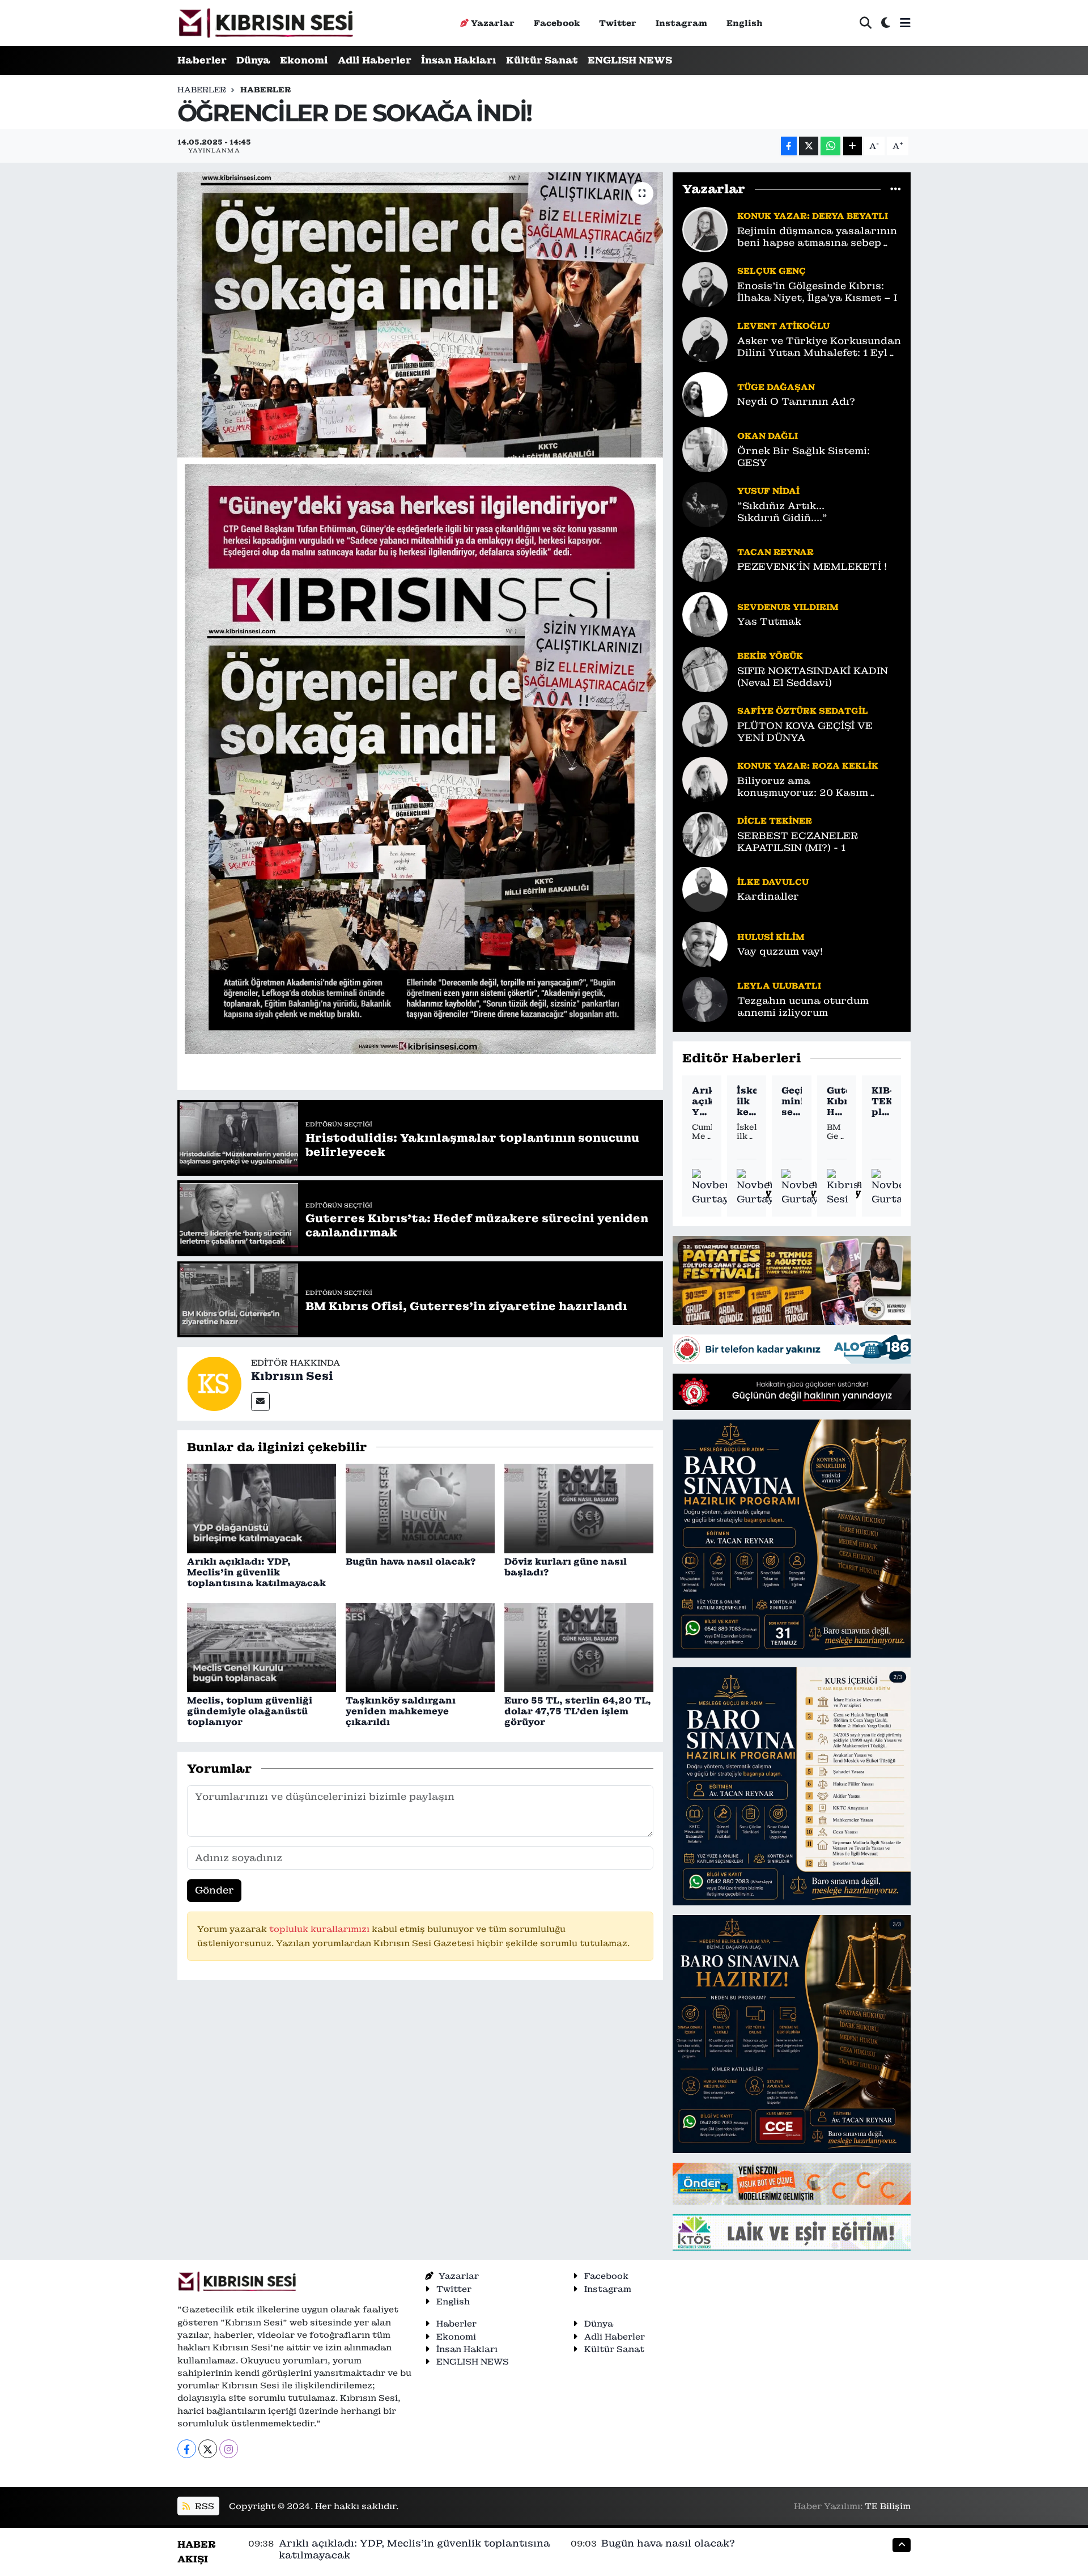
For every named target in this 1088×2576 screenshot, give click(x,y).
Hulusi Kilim (771, 937)
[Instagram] (229, 2449)
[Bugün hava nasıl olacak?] (420, 1508)
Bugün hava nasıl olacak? (411, 1562)
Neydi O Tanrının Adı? (796, 402)
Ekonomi (304, 60)
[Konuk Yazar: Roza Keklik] (705, 778)
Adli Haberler (375, 60)
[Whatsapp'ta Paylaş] (830, 146)
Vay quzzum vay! (780, 952)
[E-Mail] (260, 1402)
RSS (203, 2506)
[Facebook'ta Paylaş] (789, 146)
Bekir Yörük (770, 656)
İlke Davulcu (773, 882)
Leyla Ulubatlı (779, 986)
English (745, 23)
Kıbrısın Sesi (292, 1376)
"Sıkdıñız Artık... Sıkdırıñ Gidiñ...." (782, 512)
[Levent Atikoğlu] (705, 338)
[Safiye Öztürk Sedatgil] (705, 723)
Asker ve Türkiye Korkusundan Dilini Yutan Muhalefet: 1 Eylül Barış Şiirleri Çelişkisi (819, 347)
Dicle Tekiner (775, 821)
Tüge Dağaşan (776, 387)
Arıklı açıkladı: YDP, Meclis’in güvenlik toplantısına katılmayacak (256, 1572)
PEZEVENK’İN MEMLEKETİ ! (812, 567)
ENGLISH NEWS (630, 60)
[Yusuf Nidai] (705, 503)
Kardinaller (768, 897)
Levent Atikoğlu (783, 326)
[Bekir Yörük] (705, 668)
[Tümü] (896, 189)
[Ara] (866, 23)
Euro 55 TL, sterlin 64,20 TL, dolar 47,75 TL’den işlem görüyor (578, 1711)
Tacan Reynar (775, 552)
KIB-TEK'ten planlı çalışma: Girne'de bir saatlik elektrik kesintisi (881, 1101)
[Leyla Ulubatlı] (705, 998)
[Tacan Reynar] (705, 558)
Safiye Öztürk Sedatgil (803, 711)
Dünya (253, 60)
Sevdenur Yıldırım (788, 607)
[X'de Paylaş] (809, 146)
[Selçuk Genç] (705, 283)
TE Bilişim (888, 2506)
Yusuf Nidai (768, 491)
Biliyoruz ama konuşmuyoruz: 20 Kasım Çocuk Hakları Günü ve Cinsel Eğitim (815, 787)
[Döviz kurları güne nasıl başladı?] (579, 1508)
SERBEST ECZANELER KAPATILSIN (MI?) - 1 (798, 842)
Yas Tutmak (769, 622)
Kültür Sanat (542, 60)
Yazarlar (493, 23)
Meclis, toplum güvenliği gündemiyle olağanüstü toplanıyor (250, 1711)
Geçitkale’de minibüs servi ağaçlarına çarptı (791, 1101)
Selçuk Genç (772, 271)
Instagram (681, 23)
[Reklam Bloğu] (792, 1279)
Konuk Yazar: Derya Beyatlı (813, 216)
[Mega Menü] (905, 23)
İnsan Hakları (459, 60)
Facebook (557, 23)
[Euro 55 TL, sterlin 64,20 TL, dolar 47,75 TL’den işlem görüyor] (579, 1647)
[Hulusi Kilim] (705, 943)
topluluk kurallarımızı (320, 1929)
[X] (208, 2449)
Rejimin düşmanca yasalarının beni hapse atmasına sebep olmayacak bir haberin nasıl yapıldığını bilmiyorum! (817, 237)
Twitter (618, 23)
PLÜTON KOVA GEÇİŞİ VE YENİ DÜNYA (805, 732)
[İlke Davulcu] (705, 888)
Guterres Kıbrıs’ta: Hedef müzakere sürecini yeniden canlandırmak (837, 1101)
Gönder (214, 1890)
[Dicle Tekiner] (705, 833)
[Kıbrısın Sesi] (265, 23)
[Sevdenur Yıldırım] (705, 613)
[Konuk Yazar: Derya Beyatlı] (705, 228)
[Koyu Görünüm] (886, 23)
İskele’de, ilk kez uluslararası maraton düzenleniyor (747, 1101)
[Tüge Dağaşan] (705, 393)
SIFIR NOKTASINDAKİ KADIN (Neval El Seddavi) (813, 677)
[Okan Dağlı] (705, 448)
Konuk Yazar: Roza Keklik (808, 766)
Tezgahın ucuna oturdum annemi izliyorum (803, 1007)
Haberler (202, 60)
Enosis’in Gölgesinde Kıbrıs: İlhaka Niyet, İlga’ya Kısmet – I (817, 292)
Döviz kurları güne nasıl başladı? (566, 1567)
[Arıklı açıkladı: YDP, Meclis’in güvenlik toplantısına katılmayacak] (262, 1508)
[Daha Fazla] (853, 146)
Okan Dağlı (768, 436)
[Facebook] (187, 2449)
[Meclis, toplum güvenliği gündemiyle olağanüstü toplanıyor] (262, 1647)
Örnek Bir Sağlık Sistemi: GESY (804, 457)
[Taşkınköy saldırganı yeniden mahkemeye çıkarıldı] (420, 1647)
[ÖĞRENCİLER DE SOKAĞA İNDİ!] (420, 315)
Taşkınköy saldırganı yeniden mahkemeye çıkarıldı (401, 1711)
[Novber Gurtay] (711, 1188)
